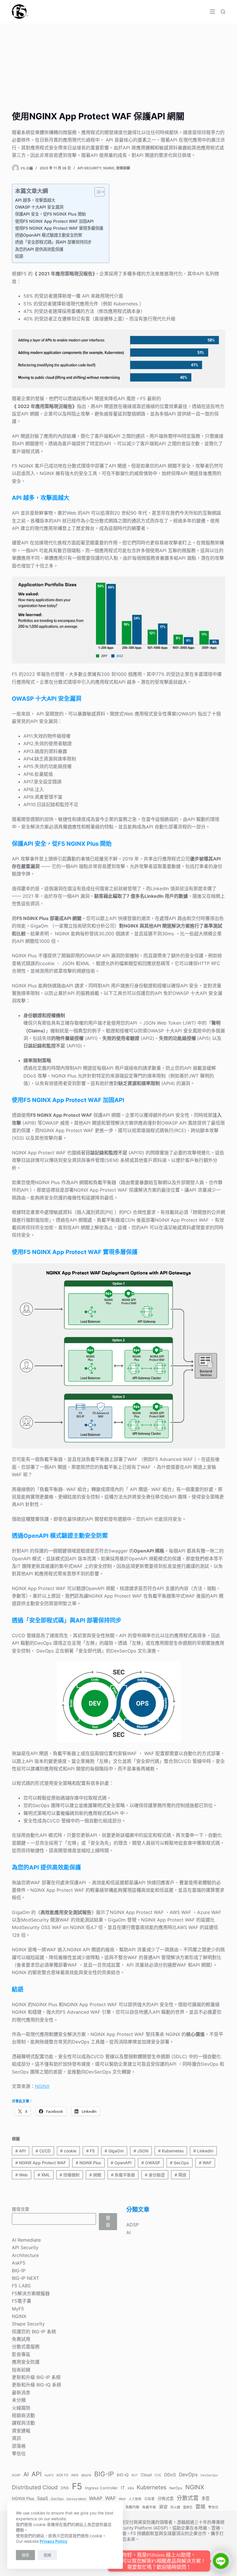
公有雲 (149, 2499)
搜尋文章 (21, 2209)
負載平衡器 (123, 2175)
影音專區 (21, 2354)
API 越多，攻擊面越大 (35, 200)
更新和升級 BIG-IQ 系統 (37, 2385)
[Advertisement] (118, 66)
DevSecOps (209, 2475)
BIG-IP (19, 2271)
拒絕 (47, 2555)
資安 (163, 2507)
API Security (89, 168)
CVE (158, 2475)
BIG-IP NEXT (25, 2278)
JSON (141, 2151)
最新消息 (21, 2393)
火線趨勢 (21, 2408)
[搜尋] (223, 12)
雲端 (200, 2507)
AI (128, 2232)
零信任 (19, 2453)
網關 (95, 2175)
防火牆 (175, 2507)
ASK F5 (62, 2475)
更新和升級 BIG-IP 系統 (36, 2377)
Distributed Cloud (35, 2487)
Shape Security (28, 2324)
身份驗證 (155, 2175)
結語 (19, 256)
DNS (65, 2488)
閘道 (180, 2175)
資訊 (16, 2438)
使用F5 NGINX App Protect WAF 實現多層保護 (59, 228)
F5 (90, 2151)
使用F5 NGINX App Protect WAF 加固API (54, 221)
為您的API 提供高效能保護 (39, 249)
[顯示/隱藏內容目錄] (97, 192)
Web (22, 2175)
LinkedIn (203, 2151)
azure (86, 2475)
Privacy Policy (53, 2541)
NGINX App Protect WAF (41, 2163)
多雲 (205, 2498)
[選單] (212, 12)
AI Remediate (26, 2240)
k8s (131, 2488)
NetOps (176, 2488)
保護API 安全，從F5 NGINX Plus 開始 (50, 214)
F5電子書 (22, 2301)
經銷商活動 (23, 2415)
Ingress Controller (101, 2488)
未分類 (19, 2400)
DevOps (188, 2474)
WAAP (96, 2498)
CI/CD (43, 2151)
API (21, 2151)
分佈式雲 (166, 2498)
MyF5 (18, 2309)
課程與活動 (23, 2423)
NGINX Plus (88, 2163)
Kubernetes (171, 2151)
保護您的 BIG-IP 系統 (34, 2332)
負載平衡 (149, 2507)
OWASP (151, 2163)
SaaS (42, 2498)
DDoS (170, 2475)
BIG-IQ (123, 2475)
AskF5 (19, 2263)
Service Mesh (76, 2499)
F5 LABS (21, 2286)
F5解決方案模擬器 (31, 2293)
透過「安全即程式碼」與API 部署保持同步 (53, 242)
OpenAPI (121, 2163)
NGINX (109, 168)
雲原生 (188, 2507)
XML (44, 2175)
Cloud (146, 2475)
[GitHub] (141, 2562)
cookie (68, 2151)
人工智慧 (135, 2499)
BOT (135, 2475)
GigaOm (114, 2151)
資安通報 (21, 2431)
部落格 (19, 2446)
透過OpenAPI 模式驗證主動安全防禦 (49, 235)
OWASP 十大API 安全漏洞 (39, 207)
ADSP (133, 2225)
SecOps (179, 2163)
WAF (205, 2163)
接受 (25, 2555)
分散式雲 (188, 2498)
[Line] (221, 2561)
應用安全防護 (26, 2362)
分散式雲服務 (26, 2347)
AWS (75, 2475)
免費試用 (21, 2339)
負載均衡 (132, 2507)
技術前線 (123, 168)
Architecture (25, 2255)
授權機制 (70, 2175)
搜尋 (108, 2221)
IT (123, 2488)
